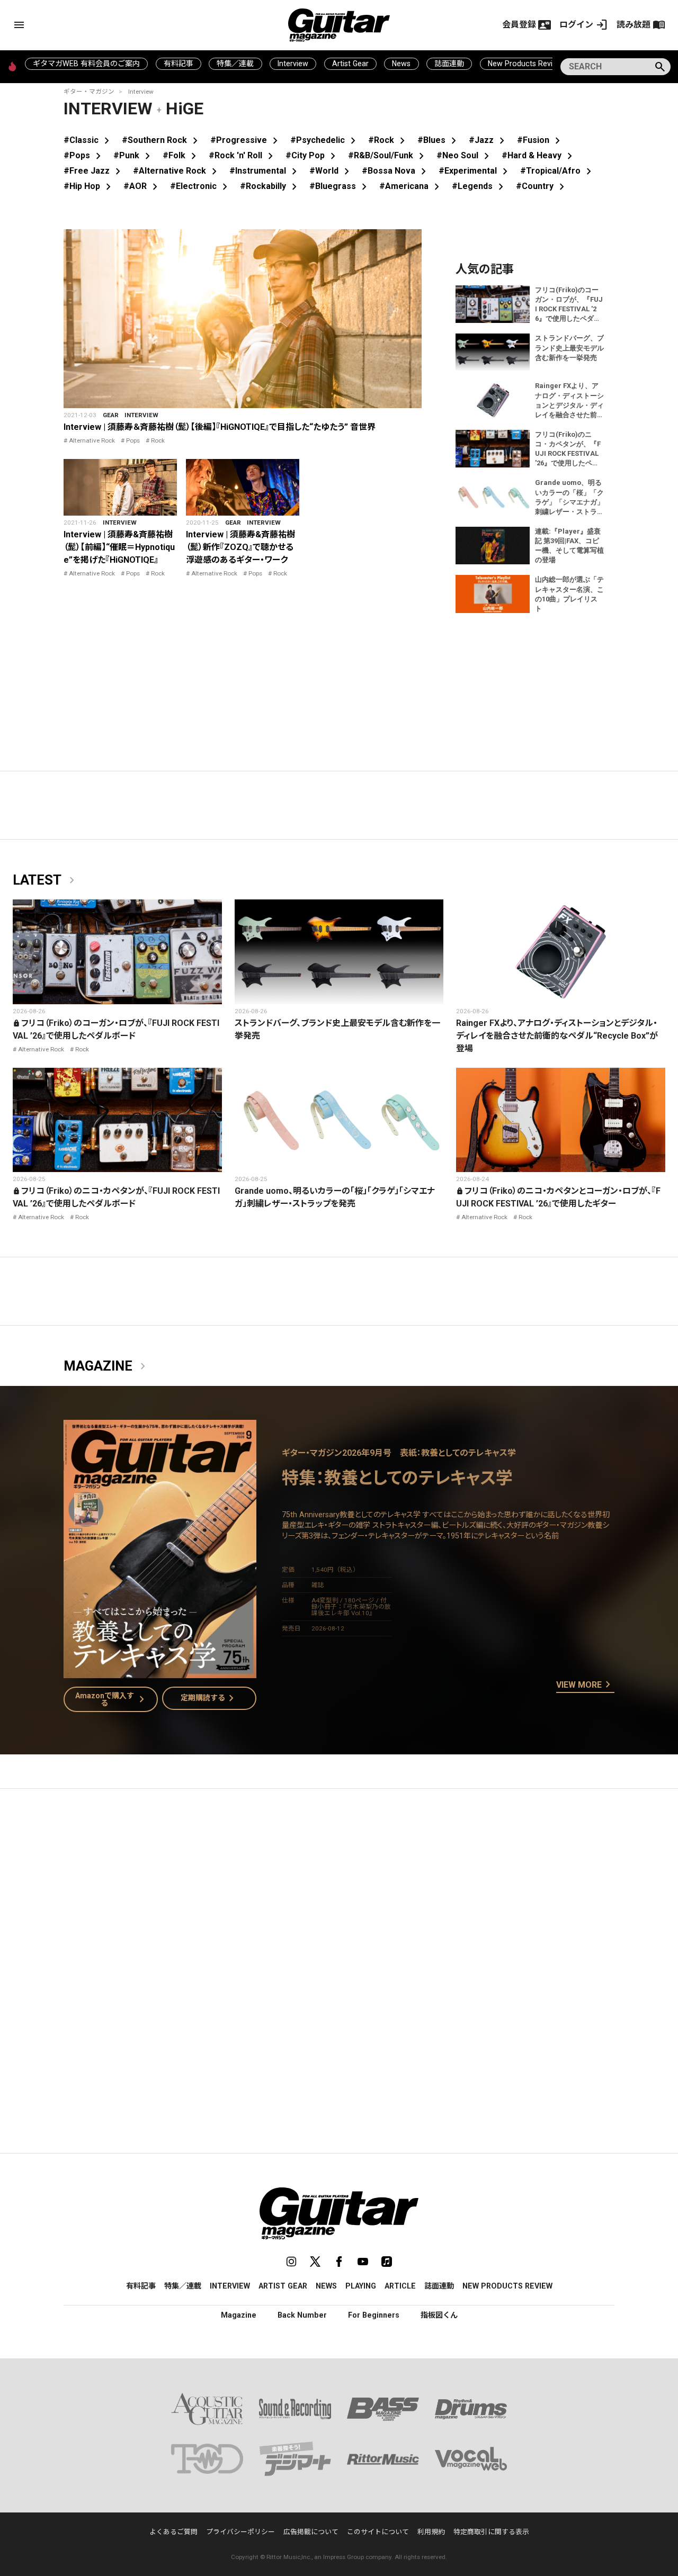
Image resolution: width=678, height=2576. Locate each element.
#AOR (142, 186)
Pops (133, 440)
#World (331, 171)
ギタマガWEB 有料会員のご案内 (86, 64)
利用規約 (431, 2532)
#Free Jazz (94, 171)
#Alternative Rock (177, 171)
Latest (46, 880)
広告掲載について (311, 2532)
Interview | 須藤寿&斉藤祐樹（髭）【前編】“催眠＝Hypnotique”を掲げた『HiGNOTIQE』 (119, 547)
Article (400, 2286)
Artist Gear (350, 64)
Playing (361, 2286)
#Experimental (475, 171)
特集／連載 (235, 64)
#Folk (181, 155)
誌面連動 (449, 64)
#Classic (88, 140)
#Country (542, 186)
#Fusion (541, 140)
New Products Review (525, 64)
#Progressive (246, 140)
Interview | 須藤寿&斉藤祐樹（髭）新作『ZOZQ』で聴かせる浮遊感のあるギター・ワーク (240, 547)
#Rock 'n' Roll (243, 155)
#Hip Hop (89, 186)
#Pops (84, 155)
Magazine (106, 1366)
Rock (158, 440)
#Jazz (489, 140)
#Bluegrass (340, 186)
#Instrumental (265, 171)
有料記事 (179, 64)
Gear (111, 415)
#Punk (134, 155)
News (401, 64)
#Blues (439, 140)
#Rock (389, 140)
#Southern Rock (162, 140)
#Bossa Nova (396, 171)
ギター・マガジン (89, 92)
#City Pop (313, 155)
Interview (293, 64)
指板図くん (439, 2315)
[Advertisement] (339, 1897)
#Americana (411, 186)
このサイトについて (378, 2532)
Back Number (302, 2315)
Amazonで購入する (112, 1699)
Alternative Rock (92, 440)
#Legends (480, 186)
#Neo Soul (465, 155)
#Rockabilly (270, 186)
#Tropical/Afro (558, 171)
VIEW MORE (585, 1685)
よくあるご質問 (173, 2532)
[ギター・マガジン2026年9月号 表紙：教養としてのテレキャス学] (160, 1672)
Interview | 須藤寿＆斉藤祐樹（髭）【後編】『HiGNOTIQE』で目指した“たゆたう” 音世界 (220, 427)
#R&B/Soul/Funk (388, 155)
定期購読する (209, 1698)
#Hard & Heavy (539, 155)
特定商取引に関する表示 (491, 2532)
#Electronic (201, 186)
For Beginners (374, 2315)
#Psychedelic (325, 140)
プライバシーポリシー (240, 2532)
